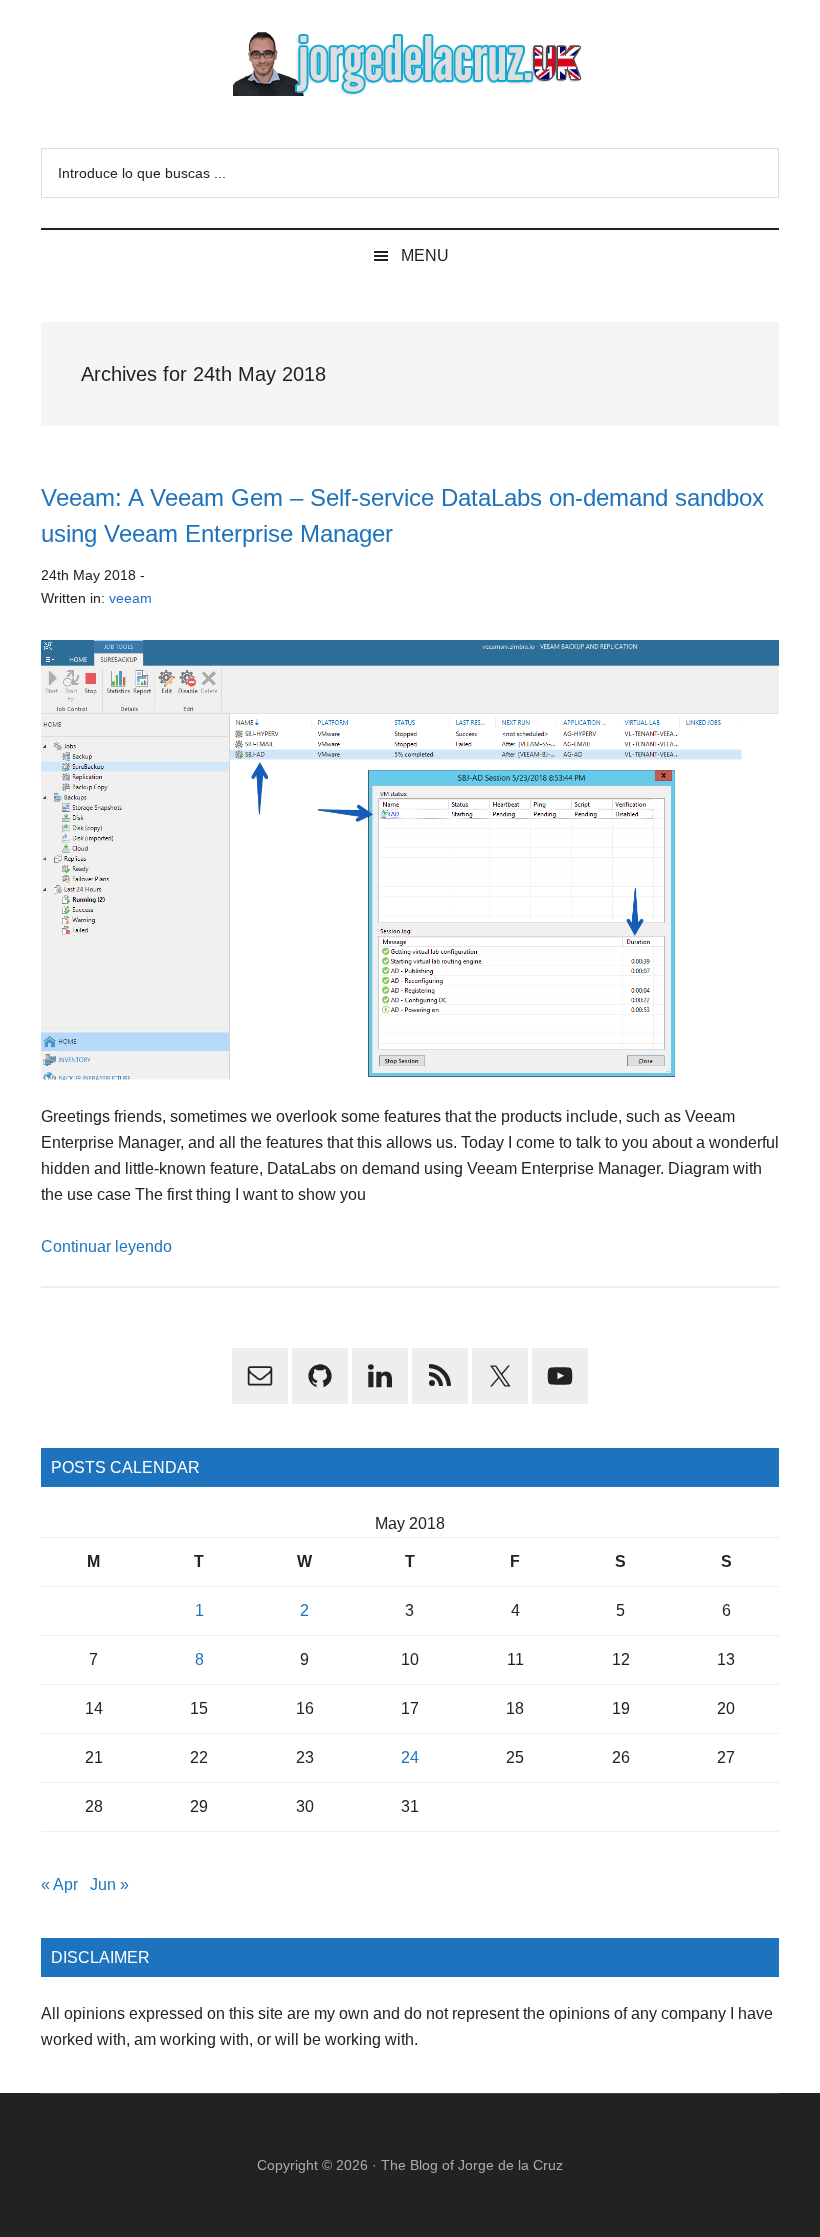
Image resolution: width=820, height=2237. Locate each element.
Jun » (109, 1884)
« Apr (59, 1884)
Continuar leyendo (106, 1246)
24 (410, 1757)
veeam (130, 598)
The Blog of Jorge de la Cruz (472, 2165)
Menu (425, 255)
